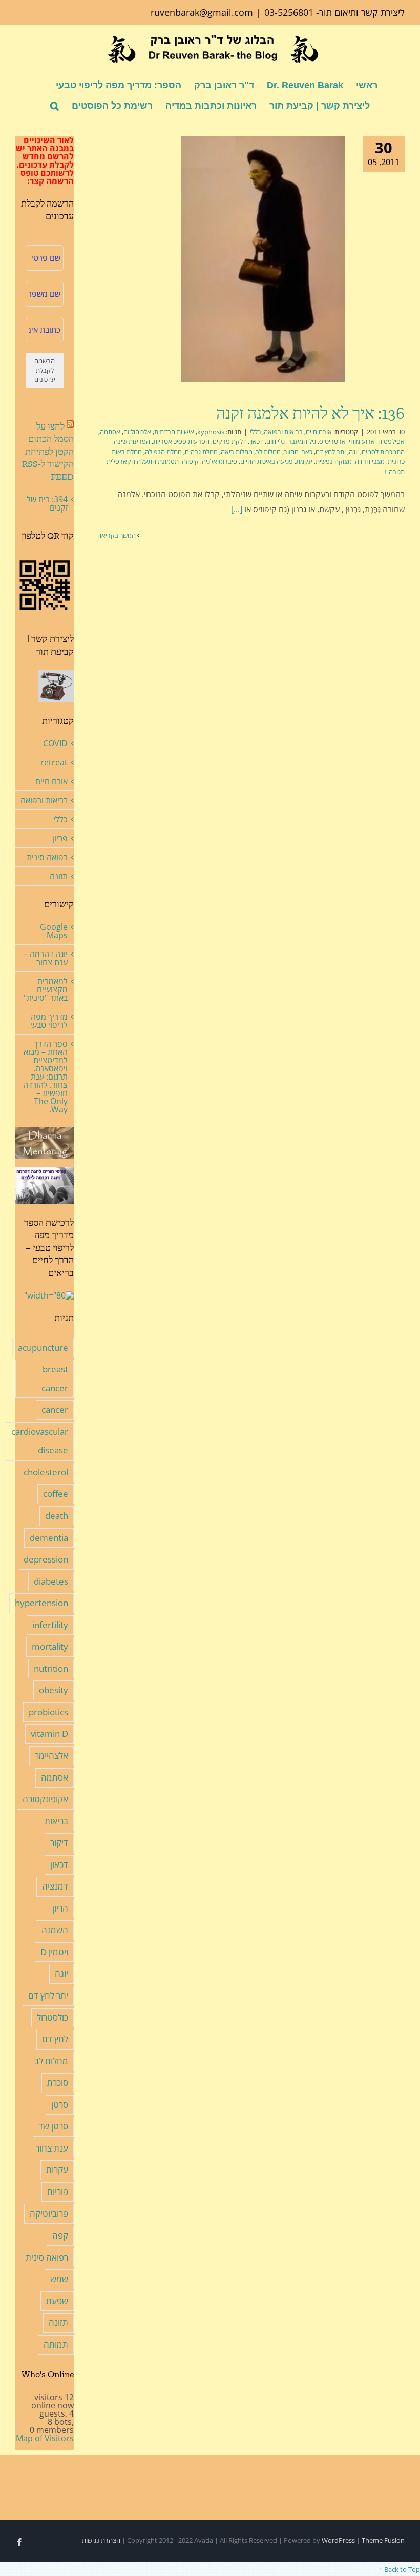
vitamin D (49, 1733)
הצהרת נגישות (101, 2540)
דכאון (256, 441)
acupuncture (43, 1347)
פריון (60, 838)
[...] (237, 509)
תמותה (56, 2345)
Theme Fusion (383, 2540)
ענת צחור (52, 2148)
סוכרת (58, 2083)
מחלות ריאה (237, 452)
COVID (55, 743)
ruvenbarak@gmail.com (202, 12)
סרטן (60, 2105)
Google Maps (54, 931)
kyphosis (211, 432)
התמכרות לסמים (383, 452)
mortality (50, 1646)
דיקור (59, 1843)
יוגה (354, 452)
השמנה (55, 1930)
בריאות (56, 1821)
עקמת (304, 461)
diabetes (51, 1581)
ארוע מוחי (362, 441)
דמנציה (55, 1886)
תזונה (59, 876)
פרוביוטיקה (49, 2213)
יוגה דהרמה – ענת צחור (46, 958)
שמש (59, 2279)
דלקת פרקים (229, 441)
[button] (55, 105)
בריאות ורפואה (283, 432)
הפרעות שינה (132, 441)
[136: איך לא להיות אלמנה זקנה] (263, 259)
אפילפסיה (391, 441)
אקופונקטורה (45, 1799)
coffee (56, 1494)
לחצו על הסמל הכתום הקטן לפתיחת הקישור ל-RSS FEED (48, 452)
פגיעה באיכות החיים (267, 461)
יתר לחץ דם (331, 452)
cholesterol (46, 1472)
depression (46, 1559)
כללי (255, 432)
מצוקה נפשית (334, 461)
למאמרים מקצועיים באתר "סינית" (46, 989)
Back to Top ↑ (400, 2569)
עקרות (57, 2170)
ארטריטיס (332, 441)
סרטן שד (53, 2126)
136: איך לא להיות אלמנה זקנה (310, 413)
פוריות (58, 2192)
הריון (60, 1908)
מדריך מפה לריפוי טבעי (49, 1021)
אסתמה (110, 432)
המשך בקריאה (117, 535)
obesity (54, 1690)
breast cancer (55, 1378)
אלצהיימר (51, 1756)
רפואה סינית (47, 857)
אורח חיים (319, 432)
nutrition (51, 1668)
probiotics (48, 1712)
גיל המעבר (302, 441)
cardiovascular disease (40, 1441)
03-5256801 (289, 12)
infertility (50, 1625)
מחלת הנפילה (163, 452)
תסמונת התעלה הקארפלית (143, 461)
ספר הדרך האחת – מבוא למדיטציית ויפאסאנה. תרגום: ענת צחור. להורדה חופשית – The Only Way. (45, 1077)
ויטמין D (54, 1952)
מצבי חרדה (370, 461)
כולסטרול (52, 2017)
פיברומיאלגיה (219, 461)
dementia (49, 1538)
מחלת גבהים (201, 452)
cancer (55, 1409)
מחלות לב (268, 452)
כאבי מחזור (298, 452)
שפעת (57, 2301)
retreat (54, 762)
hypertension (41, 1603)
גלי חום (276, 441)
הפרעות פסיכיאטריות (181, 441)
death (57, 1516)
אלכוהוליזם (137, 432)
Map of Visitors (45, 2438)
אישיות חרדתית (174, 432)
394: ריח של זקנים (47, 503)
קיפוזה (190, 461)
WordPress (338, 2540)
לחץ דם (55, 2039)
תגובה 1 (394, 472)
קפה (60, 2235)
